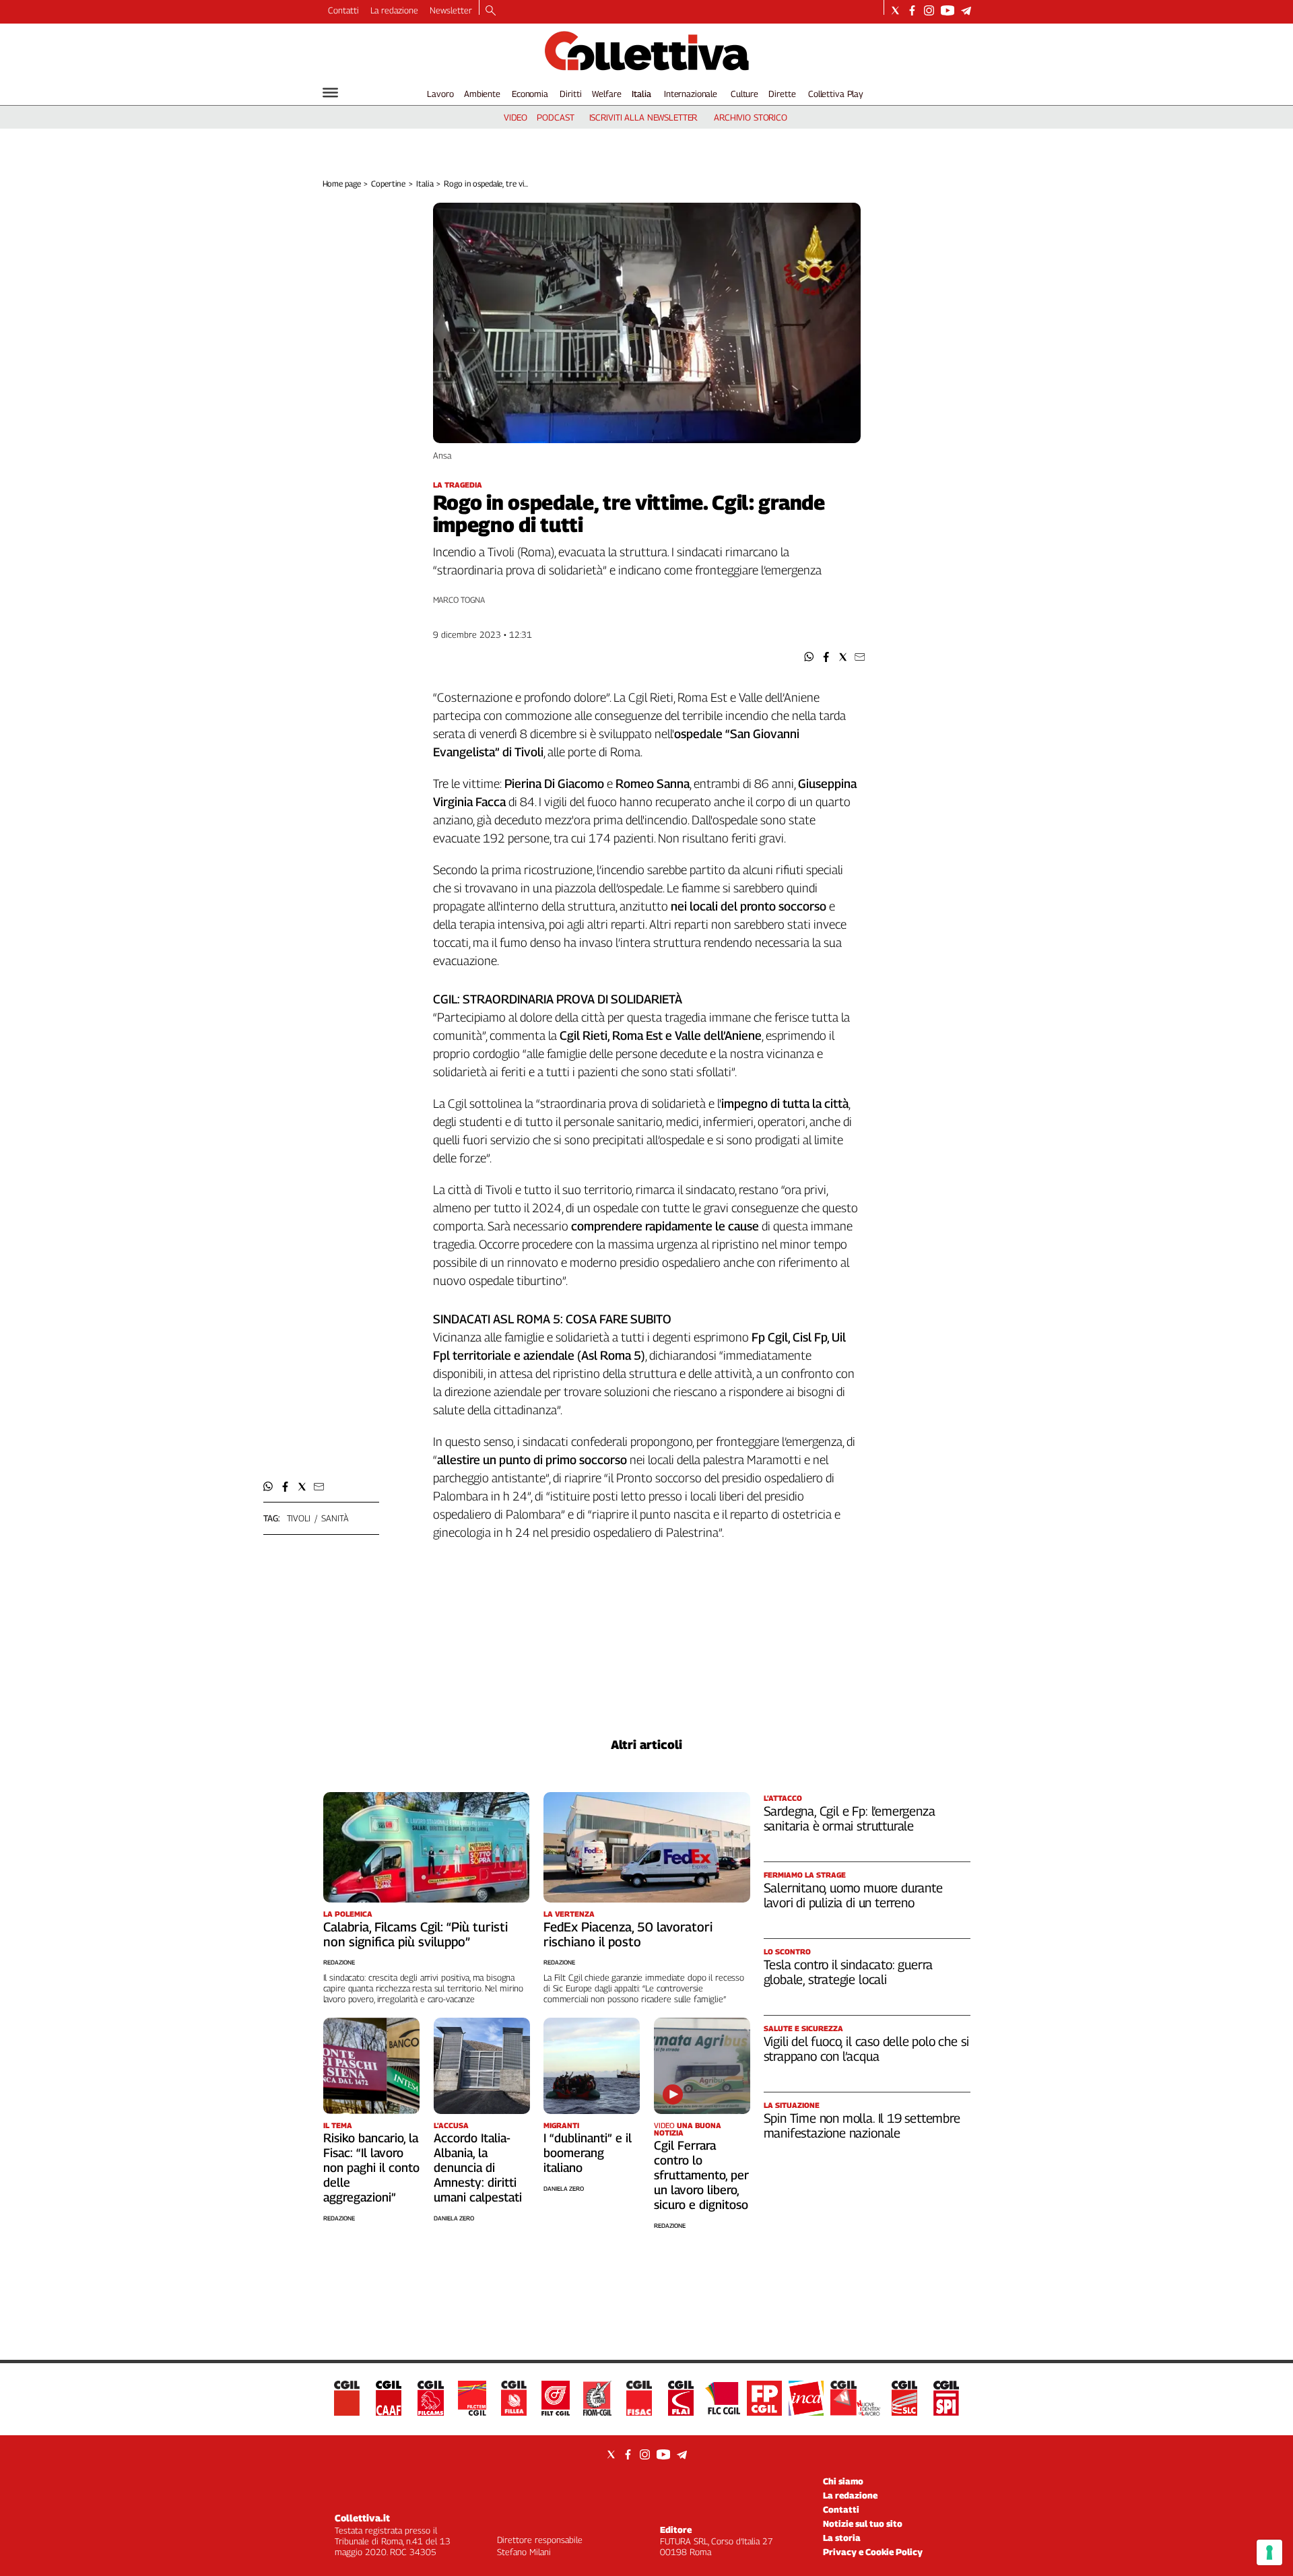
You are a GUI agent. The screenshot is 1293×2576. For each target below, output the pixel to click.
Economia (530, 94)
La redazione (394, 10)
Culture (744, 94)
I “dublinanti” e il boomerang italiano (588, 2153)
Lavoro (440, 94)
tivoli (299, 1518)
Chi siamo (843, 2481)
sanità (335, 1518)
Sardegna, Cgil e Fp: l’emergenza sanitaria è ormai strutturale (850, 1818)
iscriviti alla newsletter (643, 117)
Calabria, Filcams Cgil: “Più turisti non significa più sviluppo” (416, 1934)
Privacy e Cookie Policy (873, 2552)
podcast (555, 117)
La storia (842, 2538)
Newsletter (451, 10)
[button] (809, 657)
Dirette (782, 94)
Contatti (343, 10)
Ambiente (482, 94)
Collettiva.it (362, 2518)
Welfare (606, 94)
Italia (641, 94)
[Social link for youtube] (948, 10)
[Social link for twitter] (895, 10)
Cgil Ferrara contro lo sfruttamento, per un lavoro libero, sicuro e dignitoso (701, 2175)
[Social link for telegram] (966, 10)
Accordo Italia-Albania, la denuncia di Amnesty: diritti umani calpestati (478, 2168)
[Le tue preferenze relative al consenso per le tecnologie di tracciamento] (1269, 2552)
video (516, 117)
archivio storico (751, 117)
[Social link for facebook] (912, 10)
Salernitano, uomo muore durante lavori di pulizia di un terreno (853, 1895)
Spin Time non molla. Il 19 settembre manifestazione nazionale (862, 2125)
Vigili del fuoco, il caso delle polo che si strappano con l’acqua (866, 2049)
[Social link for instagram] (929, 10)
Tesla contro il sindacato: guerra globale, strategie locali (849, 1972)
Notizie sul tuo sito (863, 2523)
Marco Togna (459, 600)
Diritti (570, 94)
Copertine (388, 184)
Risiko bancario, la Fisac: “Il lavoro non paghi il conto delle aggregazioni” (371, 2168)
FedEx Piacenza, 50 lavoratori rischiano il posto (628, 1934)
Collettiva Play (836, 94)
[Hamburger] (330, 93)
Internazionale (691, 94)
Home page (342, 184)
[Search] (491, 11)
